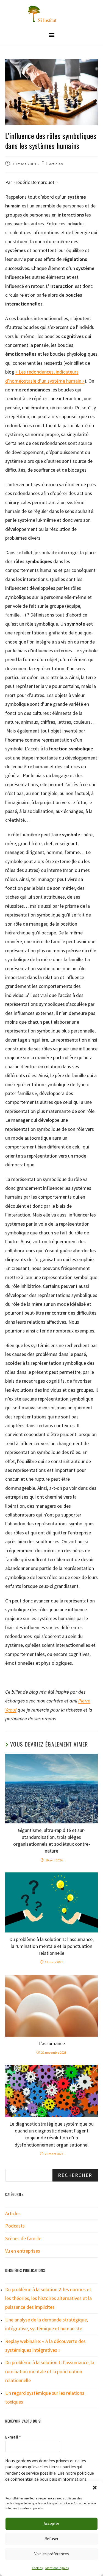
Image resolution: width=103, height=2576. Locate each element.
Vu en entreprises (23, 2251)
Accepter (51, 2524)
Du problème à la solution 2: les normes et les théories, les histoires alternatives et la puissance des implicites (48, 2298)
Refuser (51, 2539)
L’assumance (52, 2043)
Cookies (37, 2568)
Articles (56, 164)
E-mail (13, 2437)
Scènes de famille (23, 2238)
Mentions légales (57, 2568)
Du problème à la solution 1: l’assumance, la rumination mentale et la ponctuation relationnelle (51, 1946)
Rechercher (75, 2175)
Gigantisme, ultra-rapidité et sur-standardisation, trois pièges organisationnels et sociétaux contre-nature (52, 1841)
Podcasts (15, 2226)
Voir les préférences (52, 2554)
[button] (95, 2488)
